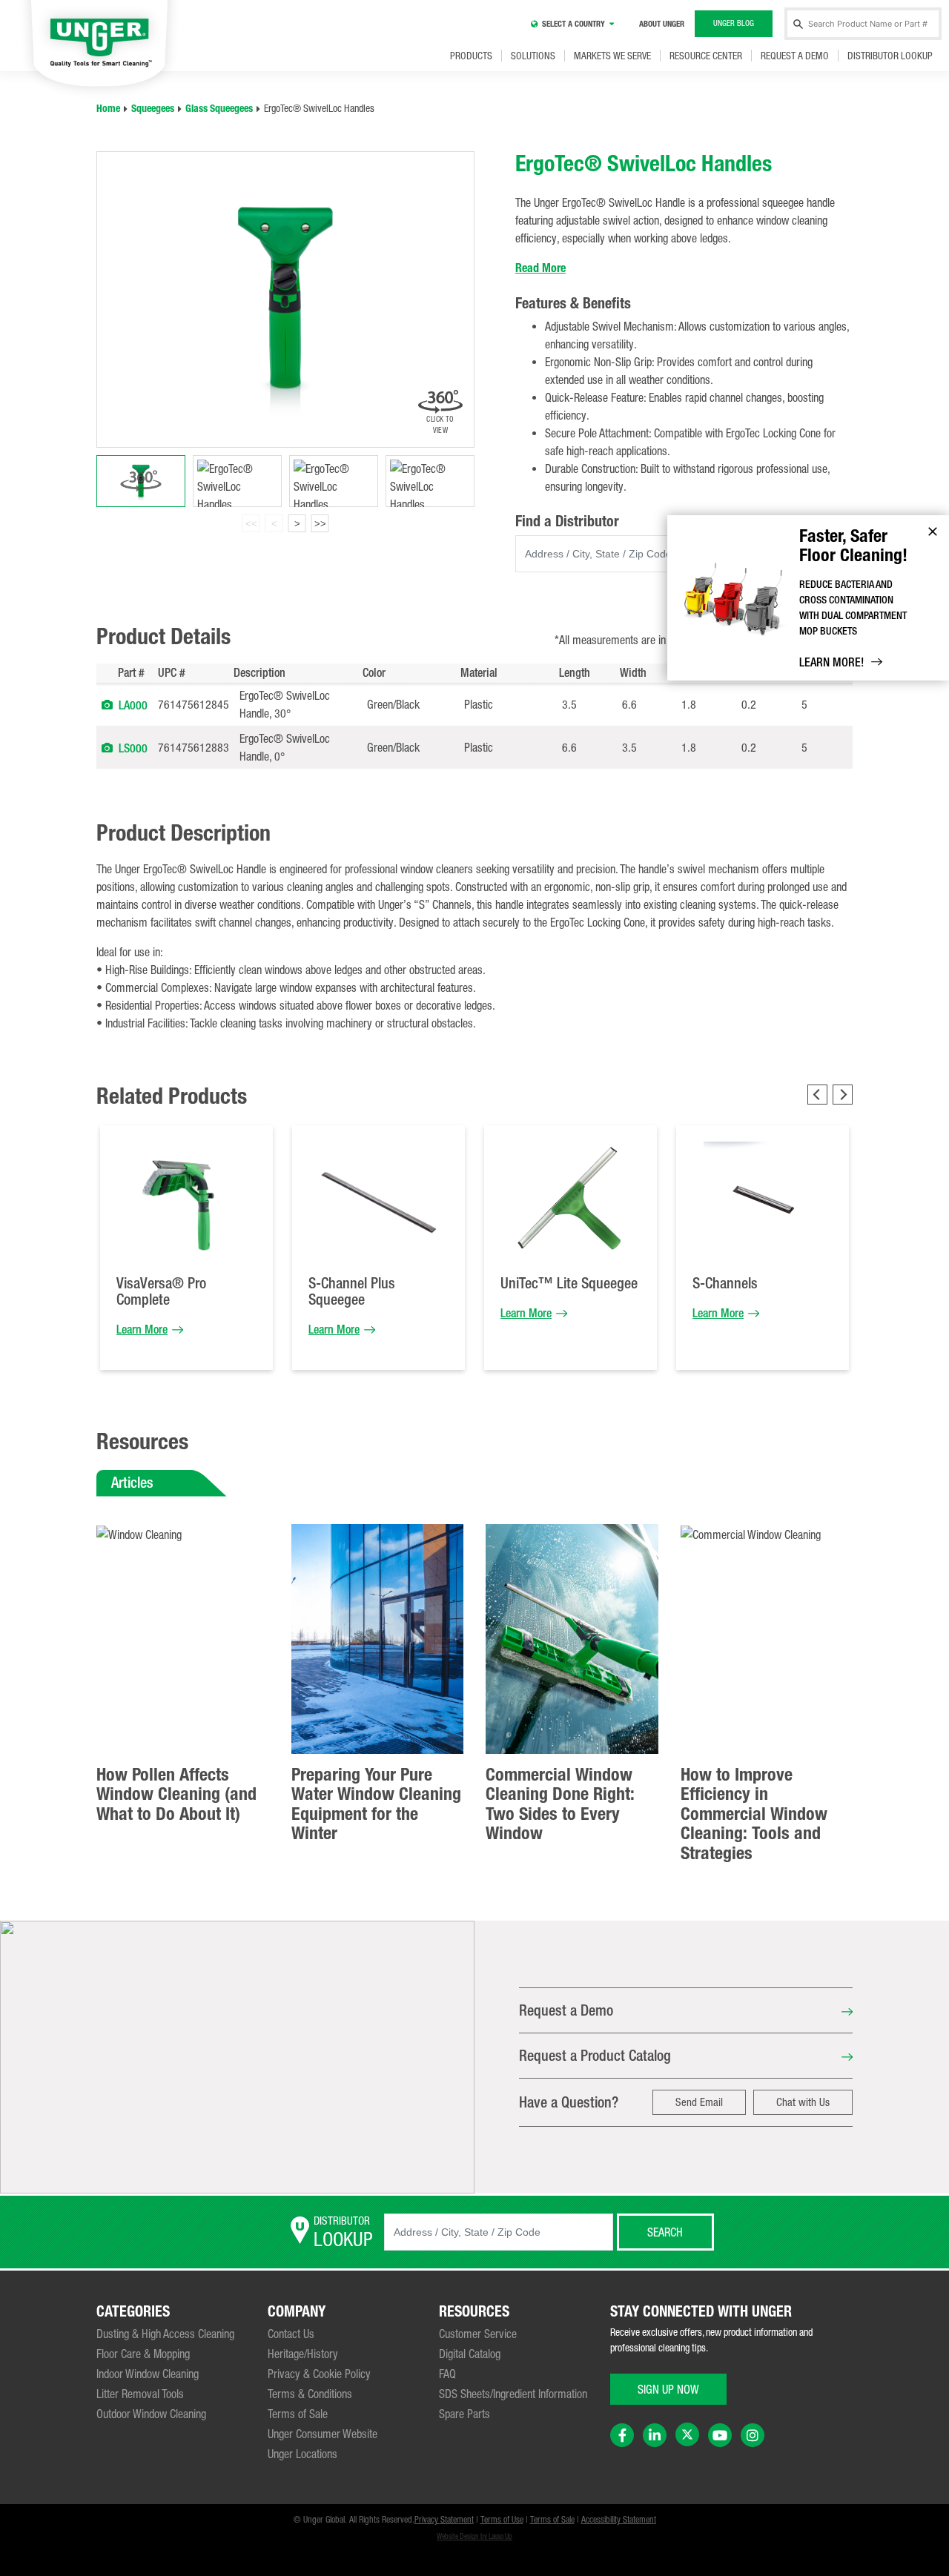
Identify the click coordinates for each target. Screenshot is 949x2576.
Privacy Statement (444, 2520)
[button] (107, 704)
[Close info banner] (933, 532)
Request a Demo (795, 56)
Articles (132, 1482)
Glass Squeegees (219, 109)
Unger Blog (734, 23)
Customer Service (478, 2334)
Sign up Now (668, 2389)
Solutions (533, 56)
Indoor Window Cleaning (148, 2374)
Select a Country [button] (573, 24)
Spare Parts (464, 2414)
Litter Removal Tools (140, 2394)
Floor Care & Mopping (143, 2354)
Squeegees (153, 109)
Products (471, 56)
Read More (540, 268)
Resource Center (706, 56)
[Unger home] (99, 45)
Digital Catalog (470, 2354)
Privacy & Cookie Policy (319, 2374)
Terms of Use (502, 2520)
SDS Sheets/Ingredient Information (513, 2394)
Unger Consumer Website (323, 2434)
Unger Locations (302, 2454)
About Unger (662, 24)
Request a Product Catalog (595, 2055)
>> (320, 524)
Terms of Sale (298, 2414)
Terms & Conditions (310, 2394)
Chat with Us (803, 2102)
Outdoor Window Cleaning (151, 2414)
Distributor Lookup (890, 56)
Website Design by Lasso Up (474, 2536)
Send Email (699, 2102)
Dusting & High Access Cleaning (165, 2334)
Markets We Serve (612, 56)
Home (108, 109)
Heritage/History (303, 2354)
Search (665, 2232)
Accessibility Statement (619, 2520)
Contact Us (291, 2334)
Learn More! (831, 662)
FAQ (447, 2374)
